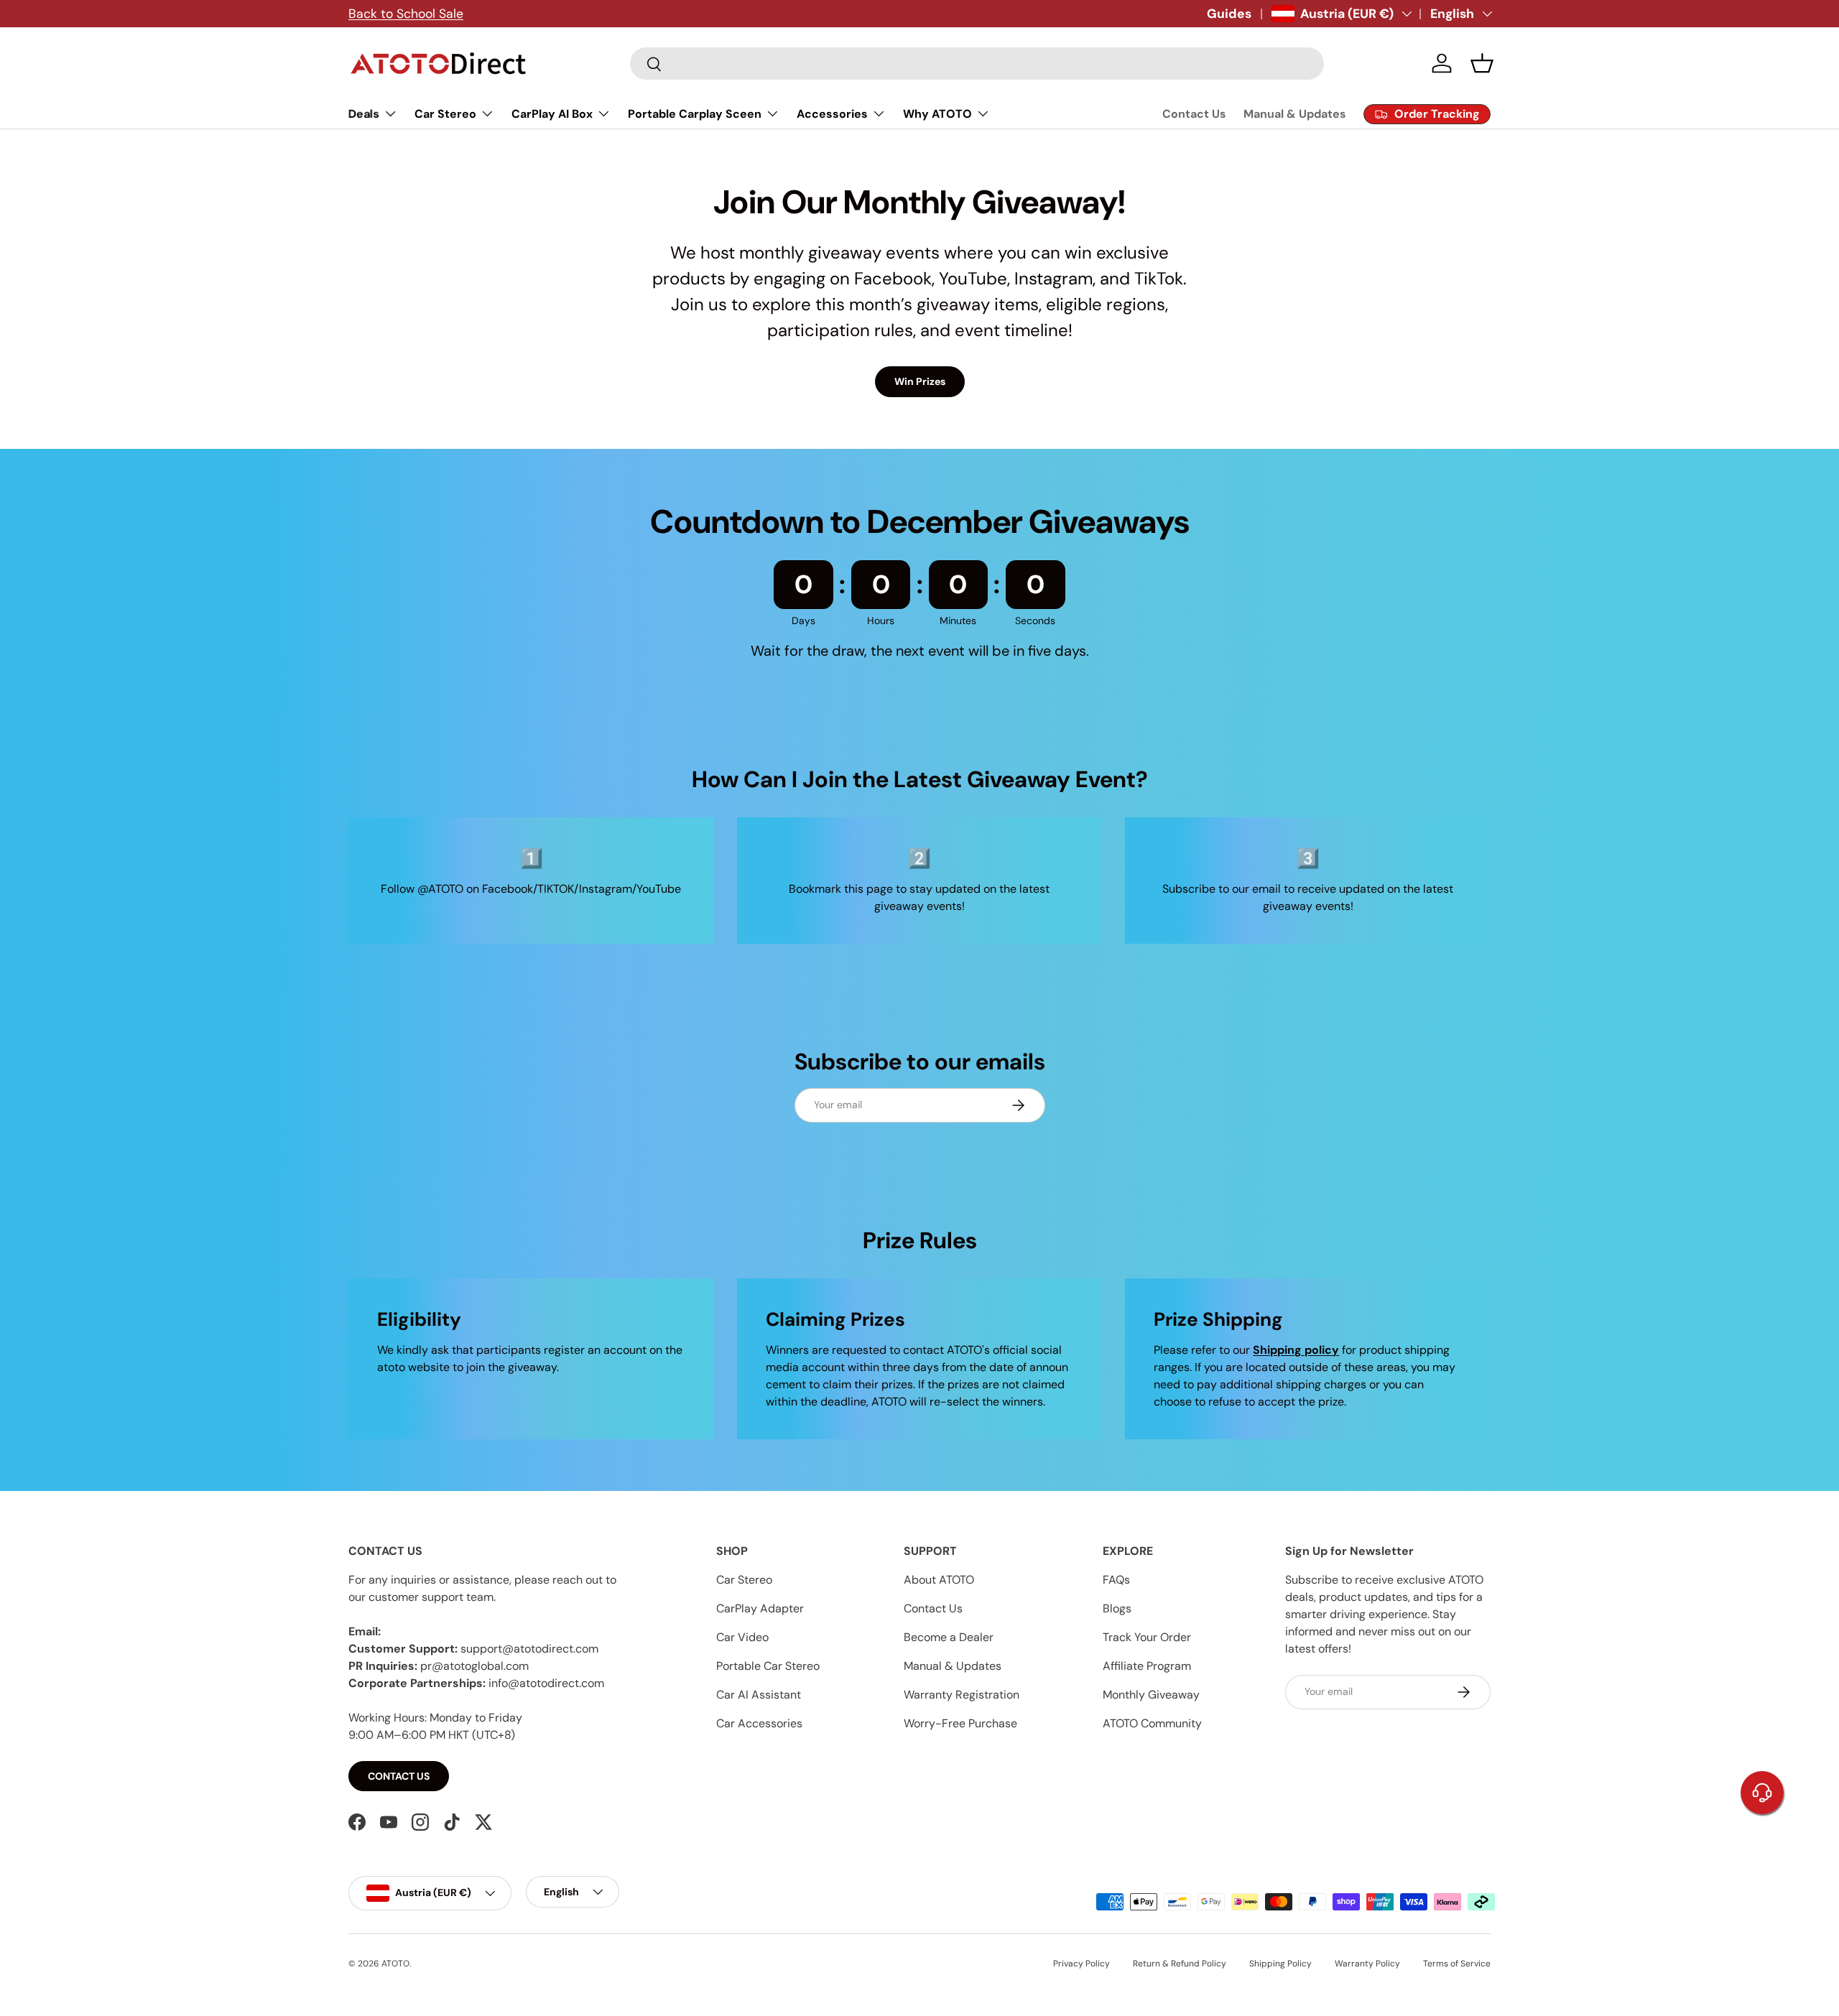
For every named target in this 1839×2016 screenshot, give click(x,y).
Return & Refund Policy (1180, 1964)
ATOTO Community (1152, 1723)
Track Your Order (1147, 1637)
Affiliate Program (1147, 1666)
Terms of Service (1457, 1964)
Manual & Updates (1295, 114)
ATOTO (395, 1964)
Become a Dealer (949, 1637)
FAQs (1116, 1580)
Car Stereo (744, 1580)
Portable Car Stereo (768, 1666)
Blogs (1117, 1608)
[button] (1482, 63)
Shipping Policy (1280, 1964)
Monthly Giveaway (1151, 1695)
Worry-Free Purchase (960, 1723)
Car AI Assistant (759, 1695)
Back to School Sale (406, 14)
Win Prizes (920, 381)
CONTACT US (399, 1776)
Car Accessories (759, 1723)
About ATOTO (939, 1580)
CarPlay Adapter (760, 1608)
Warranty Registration (962, 1695)
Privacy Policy (1081, 1964)
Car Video (742, 1637)
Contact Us (1194, 114)
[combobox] (977, 64)
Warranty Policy (1367, 1964)
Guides (1229, 14)
